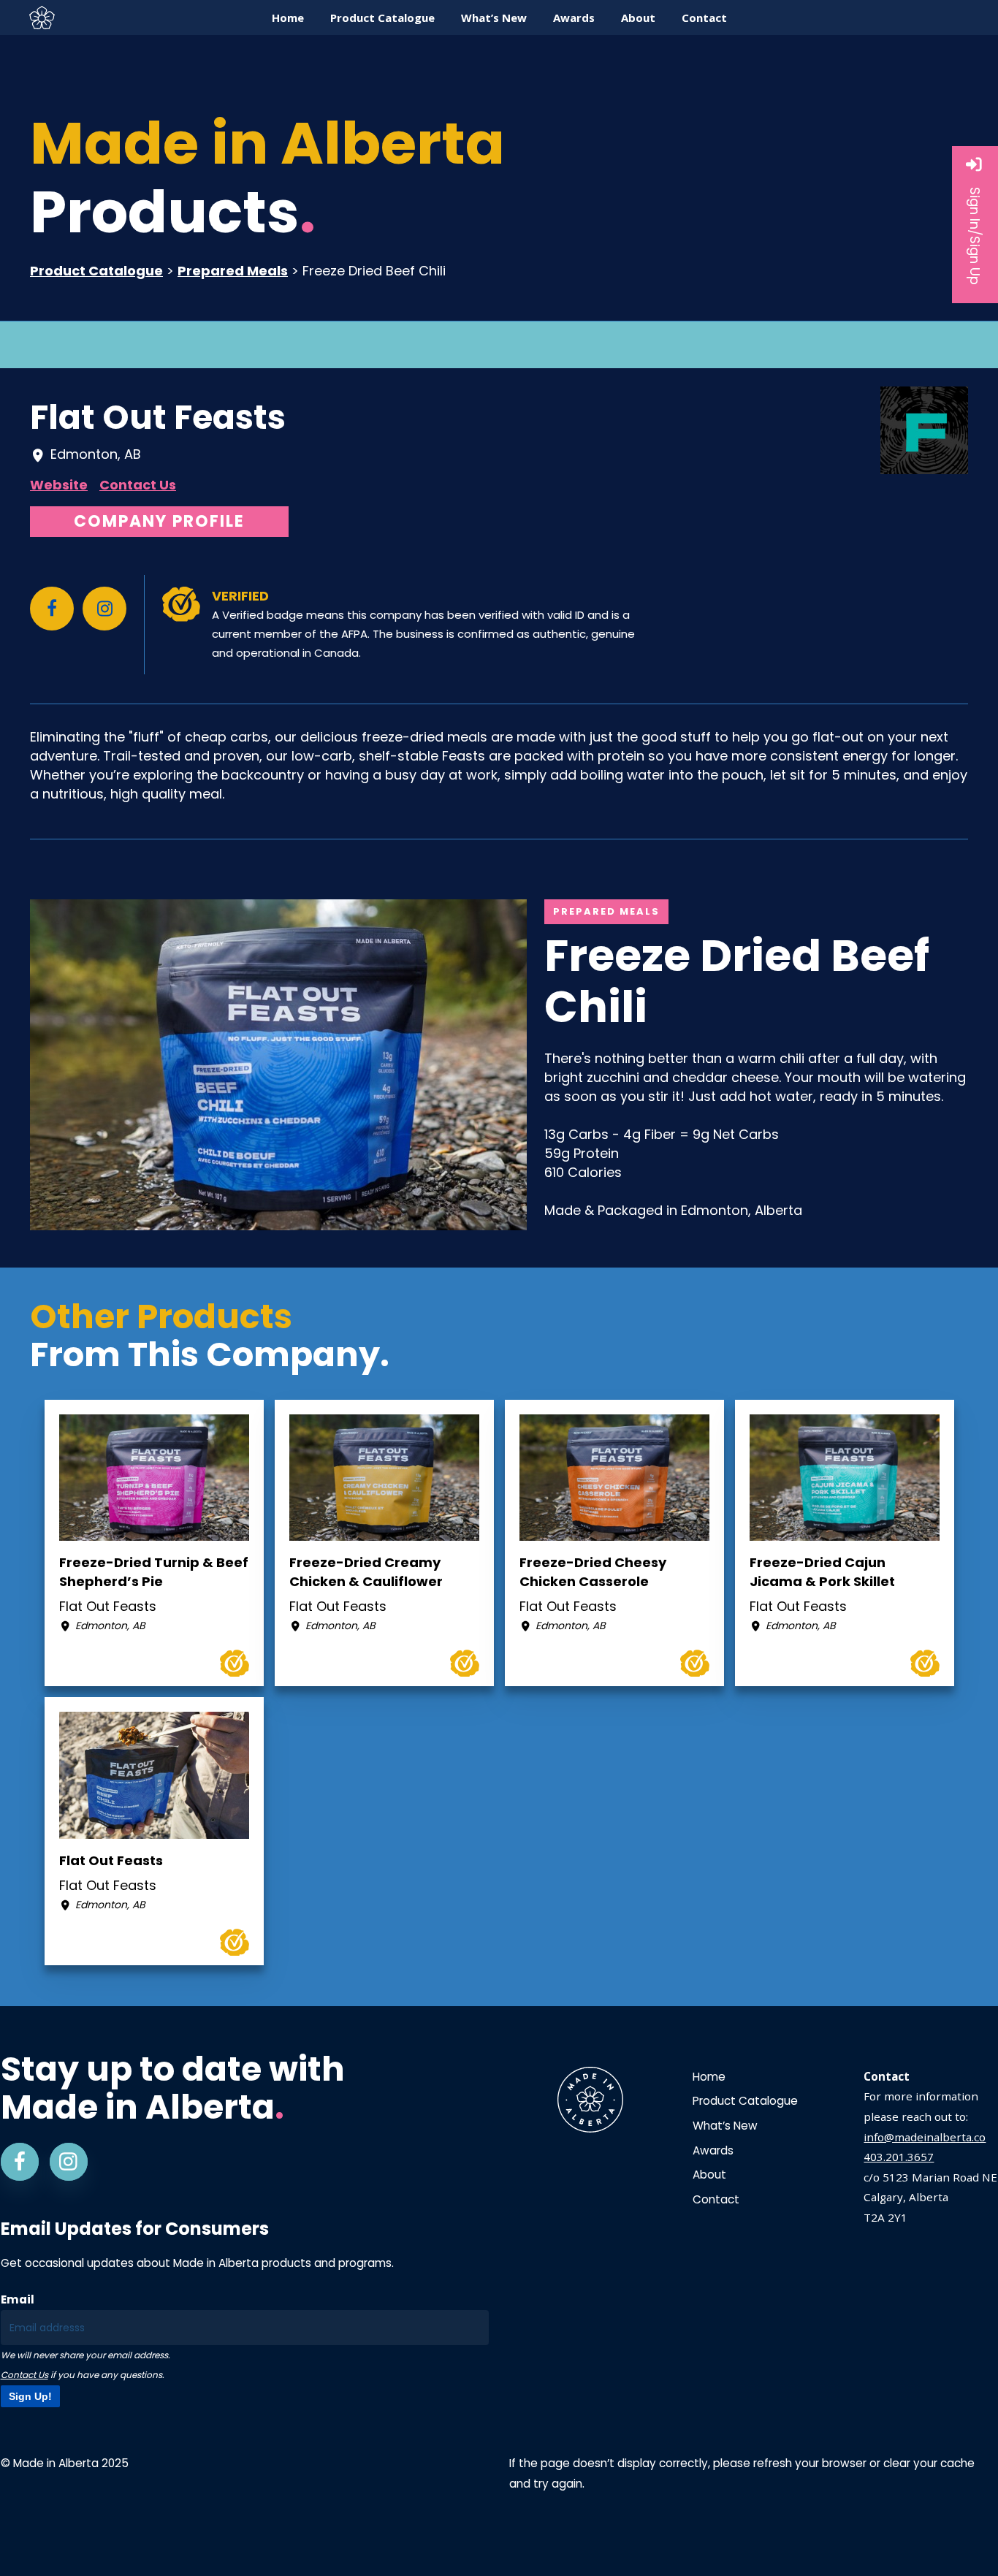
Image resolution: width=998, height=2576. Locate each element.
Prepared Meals (233, 271)
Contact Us (138, 485)
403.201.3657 (899, 2157)
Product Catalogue (96, 271)
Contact (716, 2199)
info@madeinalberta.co (925, 2137)
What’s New (725, 2126)
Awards (713, 2150)
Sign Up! (30, 2396)
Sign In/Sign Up (975, 236)
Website (59, 485)
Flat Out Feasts (158, 417)
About (709, 2175)
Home (709, 2077)
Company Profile (159, 521)
